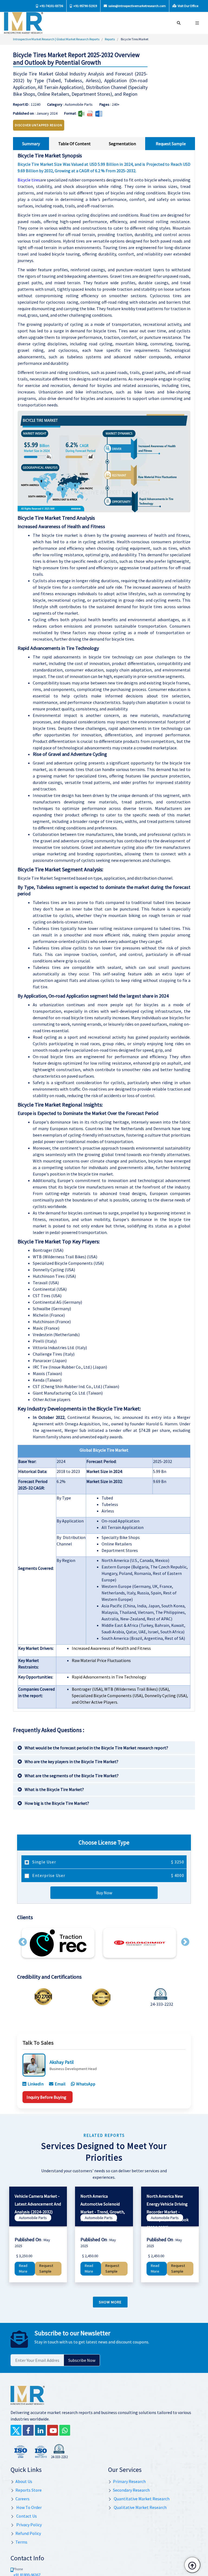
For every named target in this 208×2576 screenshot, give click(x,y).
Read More (23, 2269)
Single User (108, 1862)
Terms (21, 2542)
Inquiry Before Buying (46, 2097)
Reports (110, 39)
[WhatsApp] (65, 2430)
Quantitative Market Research (141, 2499)
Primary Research (129, 2481)
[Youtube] (53, 2430)
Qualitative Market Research (140, 2507)
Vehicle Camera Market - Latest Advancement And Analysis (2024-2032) (38, 2204)
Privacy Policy (29, 2525)
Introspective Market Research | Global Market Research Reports (56, 39)
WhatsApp (86, 2084)
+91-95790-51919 (85, 6)
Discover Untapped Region (39, 125)
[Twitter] (16, 2430)
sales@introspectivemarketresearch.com (137, 6)
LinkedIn (36, 2084)
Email (60, 2084)
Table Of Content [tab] (74, 144)
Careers (22, 2499)
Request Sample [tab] (171, 144)
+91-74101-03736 (51, 6)
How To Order (29, 2507)
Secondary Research (131, 2490)
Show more (110, 2302)
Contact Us (26, 2516)
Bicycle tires (29, 180)
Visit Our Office (188, 6)
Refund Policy (28, 2533)
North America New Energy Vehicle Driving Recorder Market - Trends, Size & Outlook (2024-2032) (168, 2212)
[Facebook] (28, 2430)
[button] (23, 1942)
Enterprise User (108, 1875)
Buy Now (104, 1893)
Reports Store (29, 2490)
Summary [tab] (31, 144)
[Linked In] (40, 2430)
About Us (24, 2481)
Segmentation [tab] (122, 144)
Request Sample (46, 2269)
